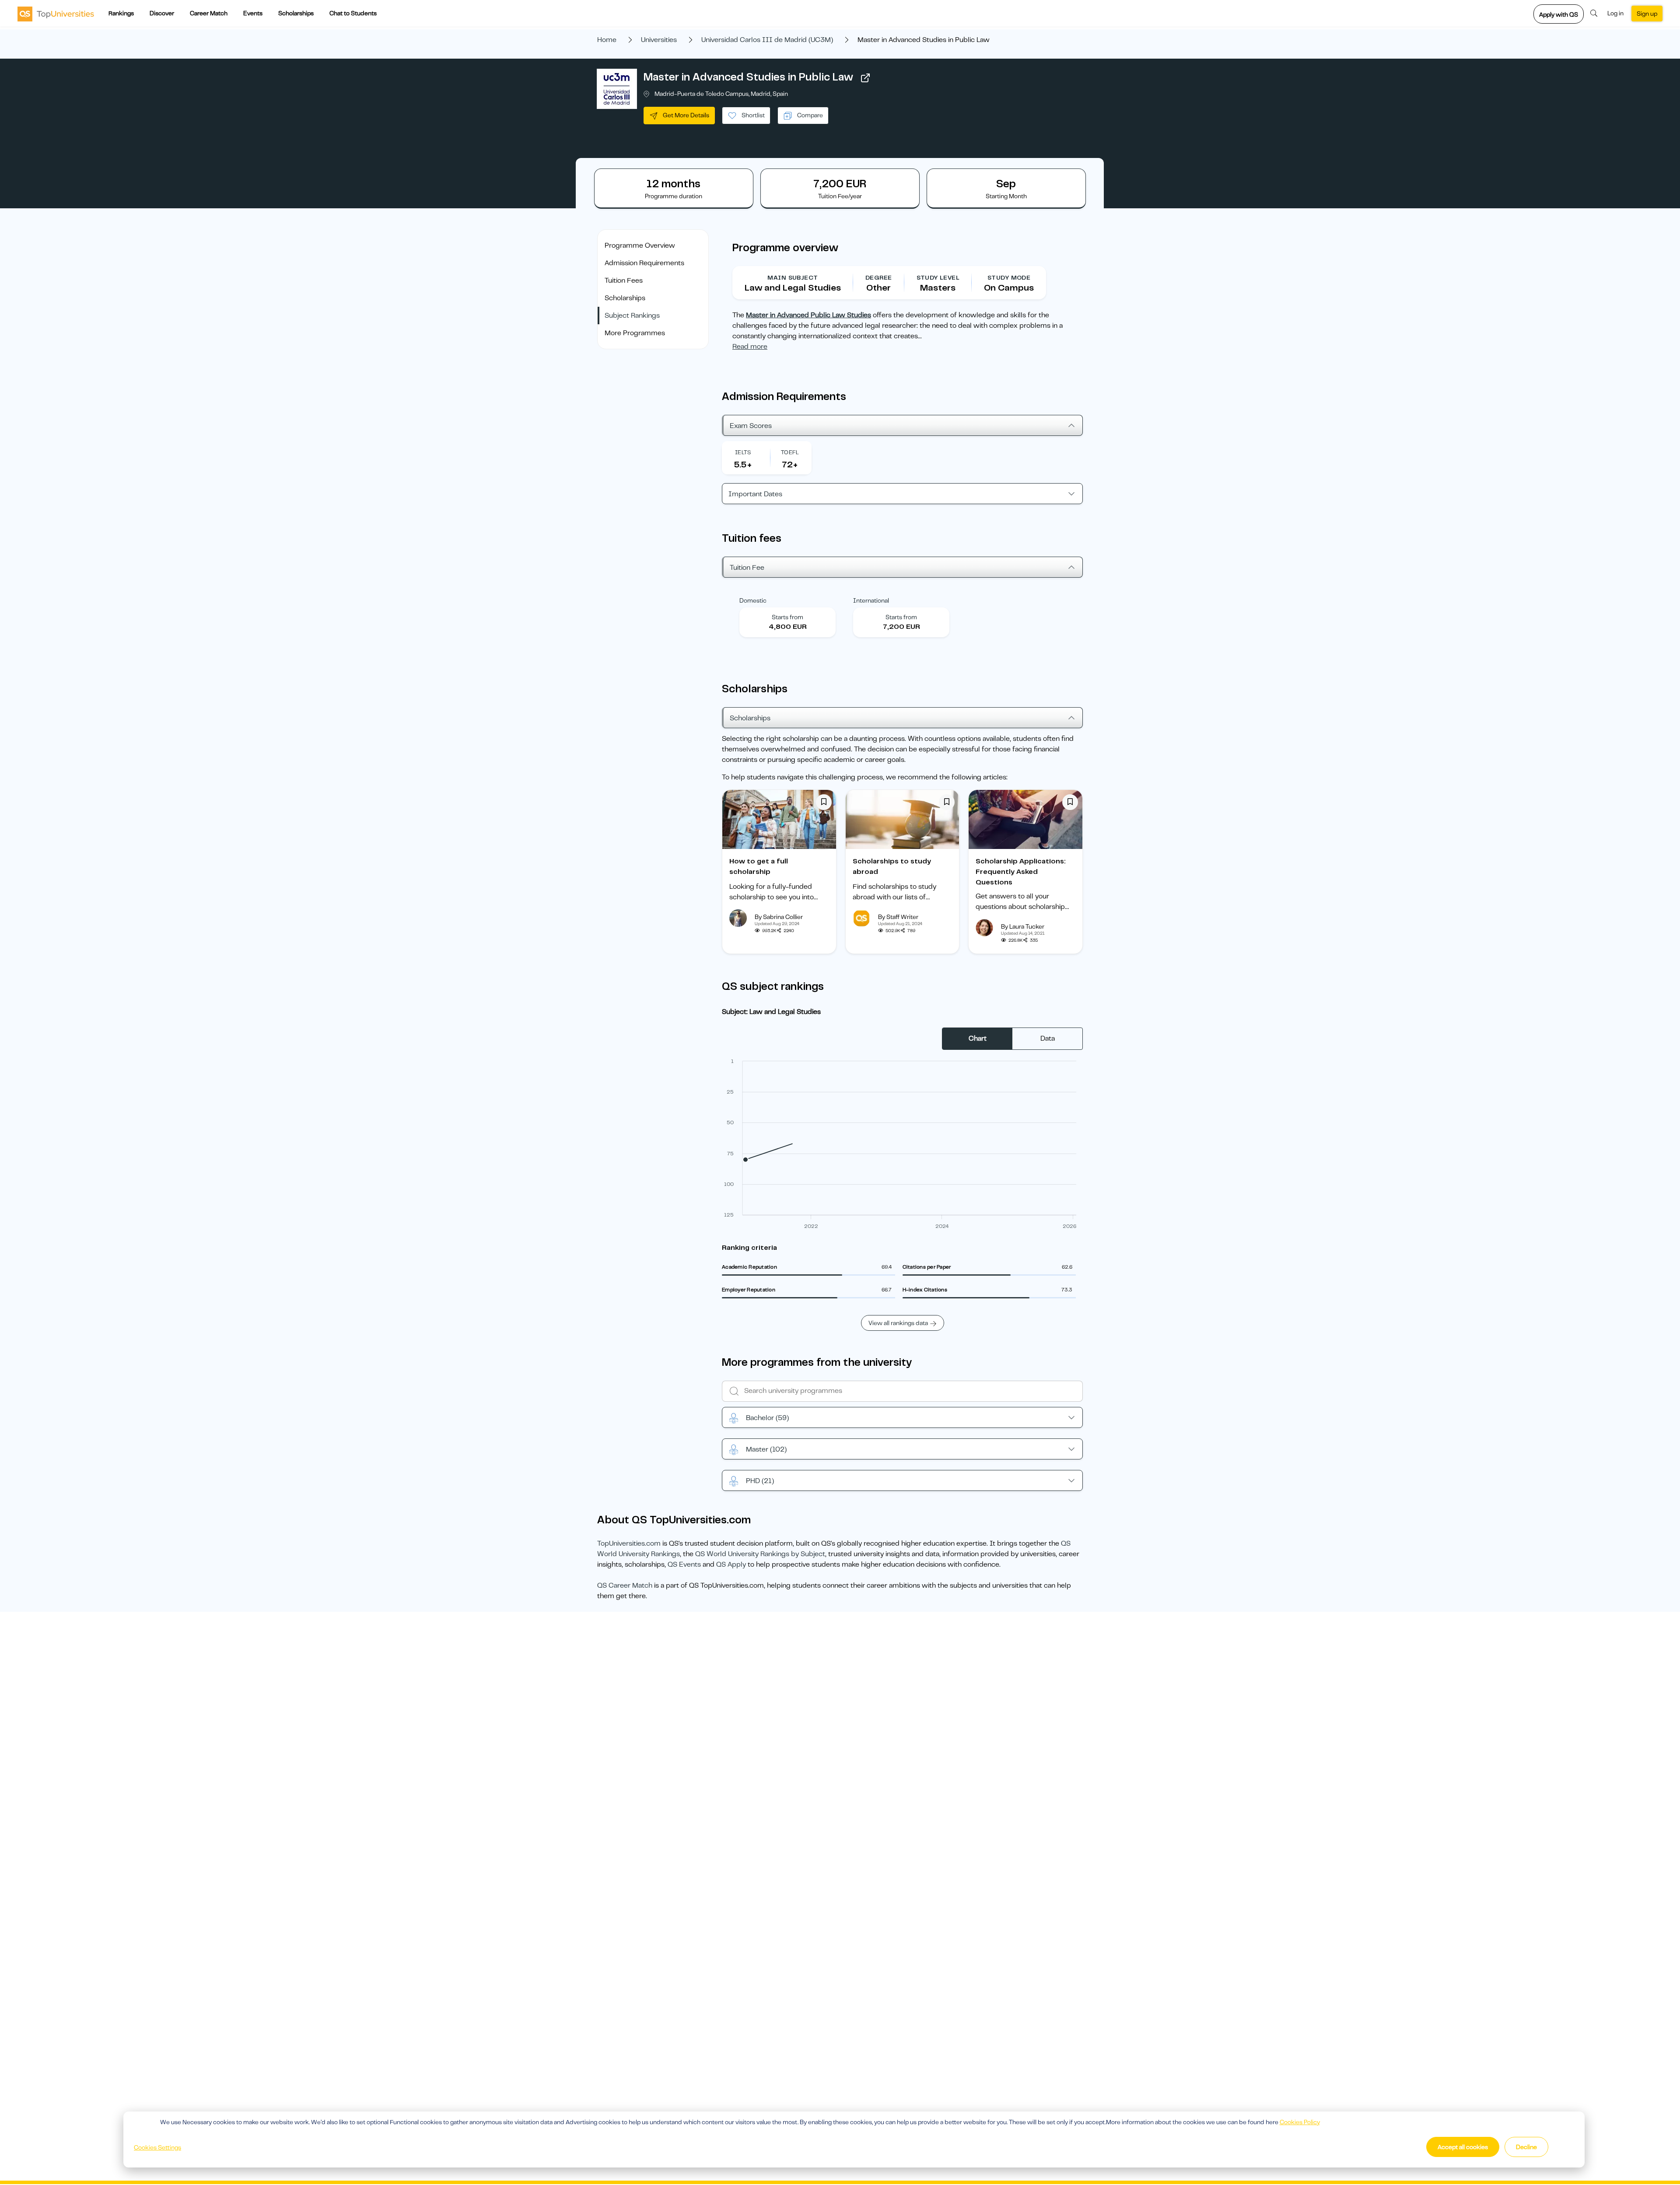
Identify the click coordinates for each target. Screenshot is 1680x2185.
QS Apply (731, 1564)
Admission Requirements (644, 263)
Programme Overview (640, 246)
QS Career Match (625, 1585)
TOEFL (790, 452)
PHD (760, 1481)
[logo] (56, 14)
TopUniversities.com (629, 1543)
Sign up (1647, 14)
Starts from (787, 617)
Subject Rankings (632, 316)
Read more (750, 347)
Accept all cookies (1463, 2147)
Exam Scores (751, 426)
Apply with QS (1559, 14)
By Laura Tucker (1023, 926)
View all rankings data (898, 1323)
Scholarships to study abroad (892, 866)
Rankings (121, 13)
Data (1048, 1038)
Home (607, 40)
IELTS (743, 452)
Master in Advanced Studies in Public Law (748, 77)
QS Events (684, 1564)
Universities (659, 40)
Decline (1526, 2147)
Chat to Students (353, 13)
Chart (978, 1038)
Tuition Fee (747, 568)
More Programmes (635, 333)
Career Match (209, 13)
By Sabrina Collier (779, 917)
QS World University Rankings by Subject (760, 1554)
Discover (162, 13)
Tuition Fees (624, 281)
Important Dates (755, 494)
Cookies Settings (157, 2147)
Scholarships (296, 13)
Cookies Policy (1300, 2122)
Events (253, 13)
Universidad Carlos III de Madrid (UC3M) (767, 40)
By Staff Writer (898, 917)
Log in (1615, 13)
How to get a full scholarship (759, 866)
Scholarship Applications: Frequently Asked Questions (1021, 872)
